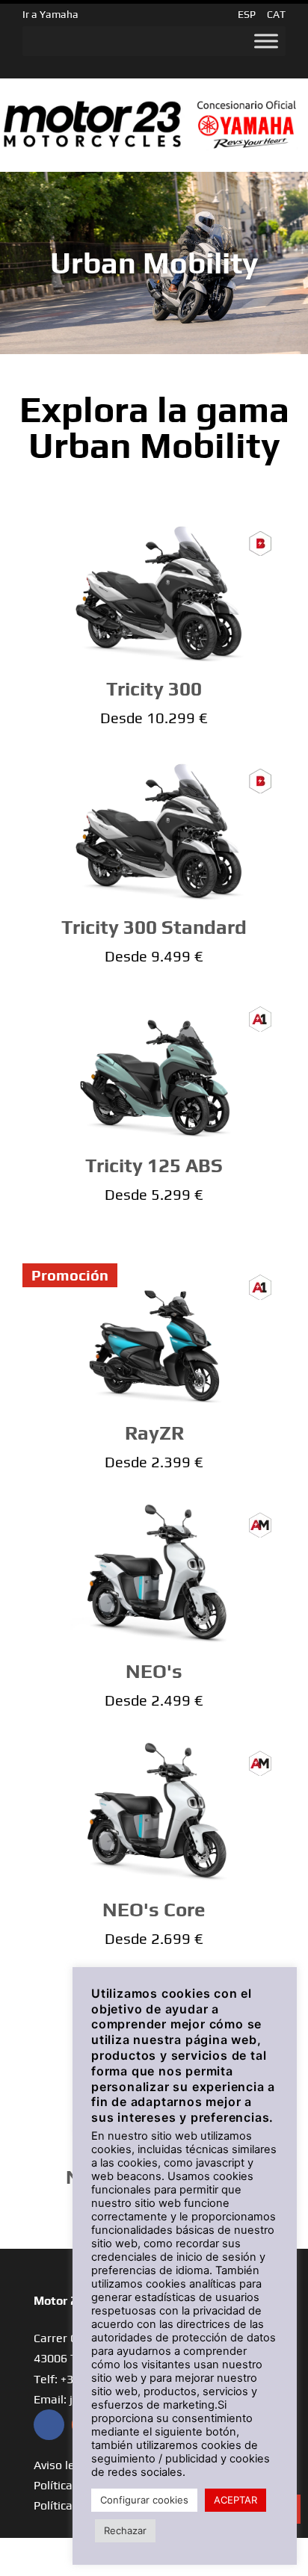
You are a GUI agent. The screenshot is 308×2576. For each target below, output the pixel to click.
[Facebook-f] (49, 2425)
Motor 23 (59, 2301)
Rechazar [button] (125, 2530)
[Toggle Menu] (266, 41)
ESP (247, 14)
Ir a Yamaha (50, 14)
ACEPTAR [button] (235, 2500)
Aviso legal (62, 2465)
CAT (276, 14)
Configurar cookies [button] (144, 2500)
